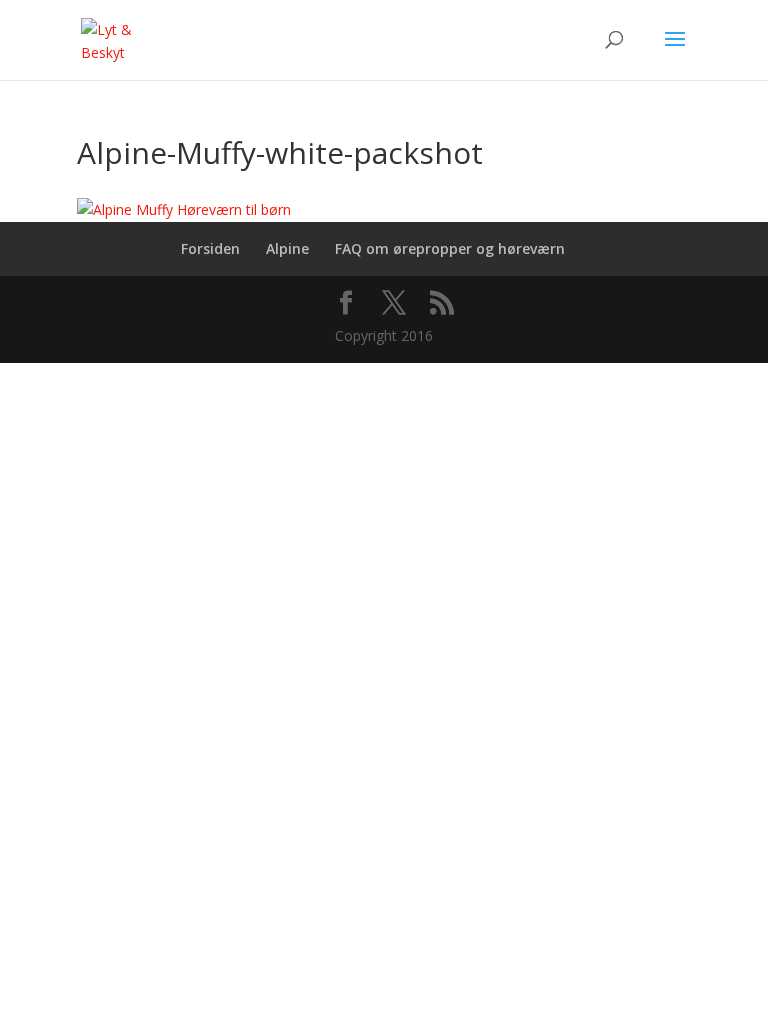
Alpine (287, 248)
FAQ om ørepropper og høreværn (450, 248)
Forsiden (210, 248)
